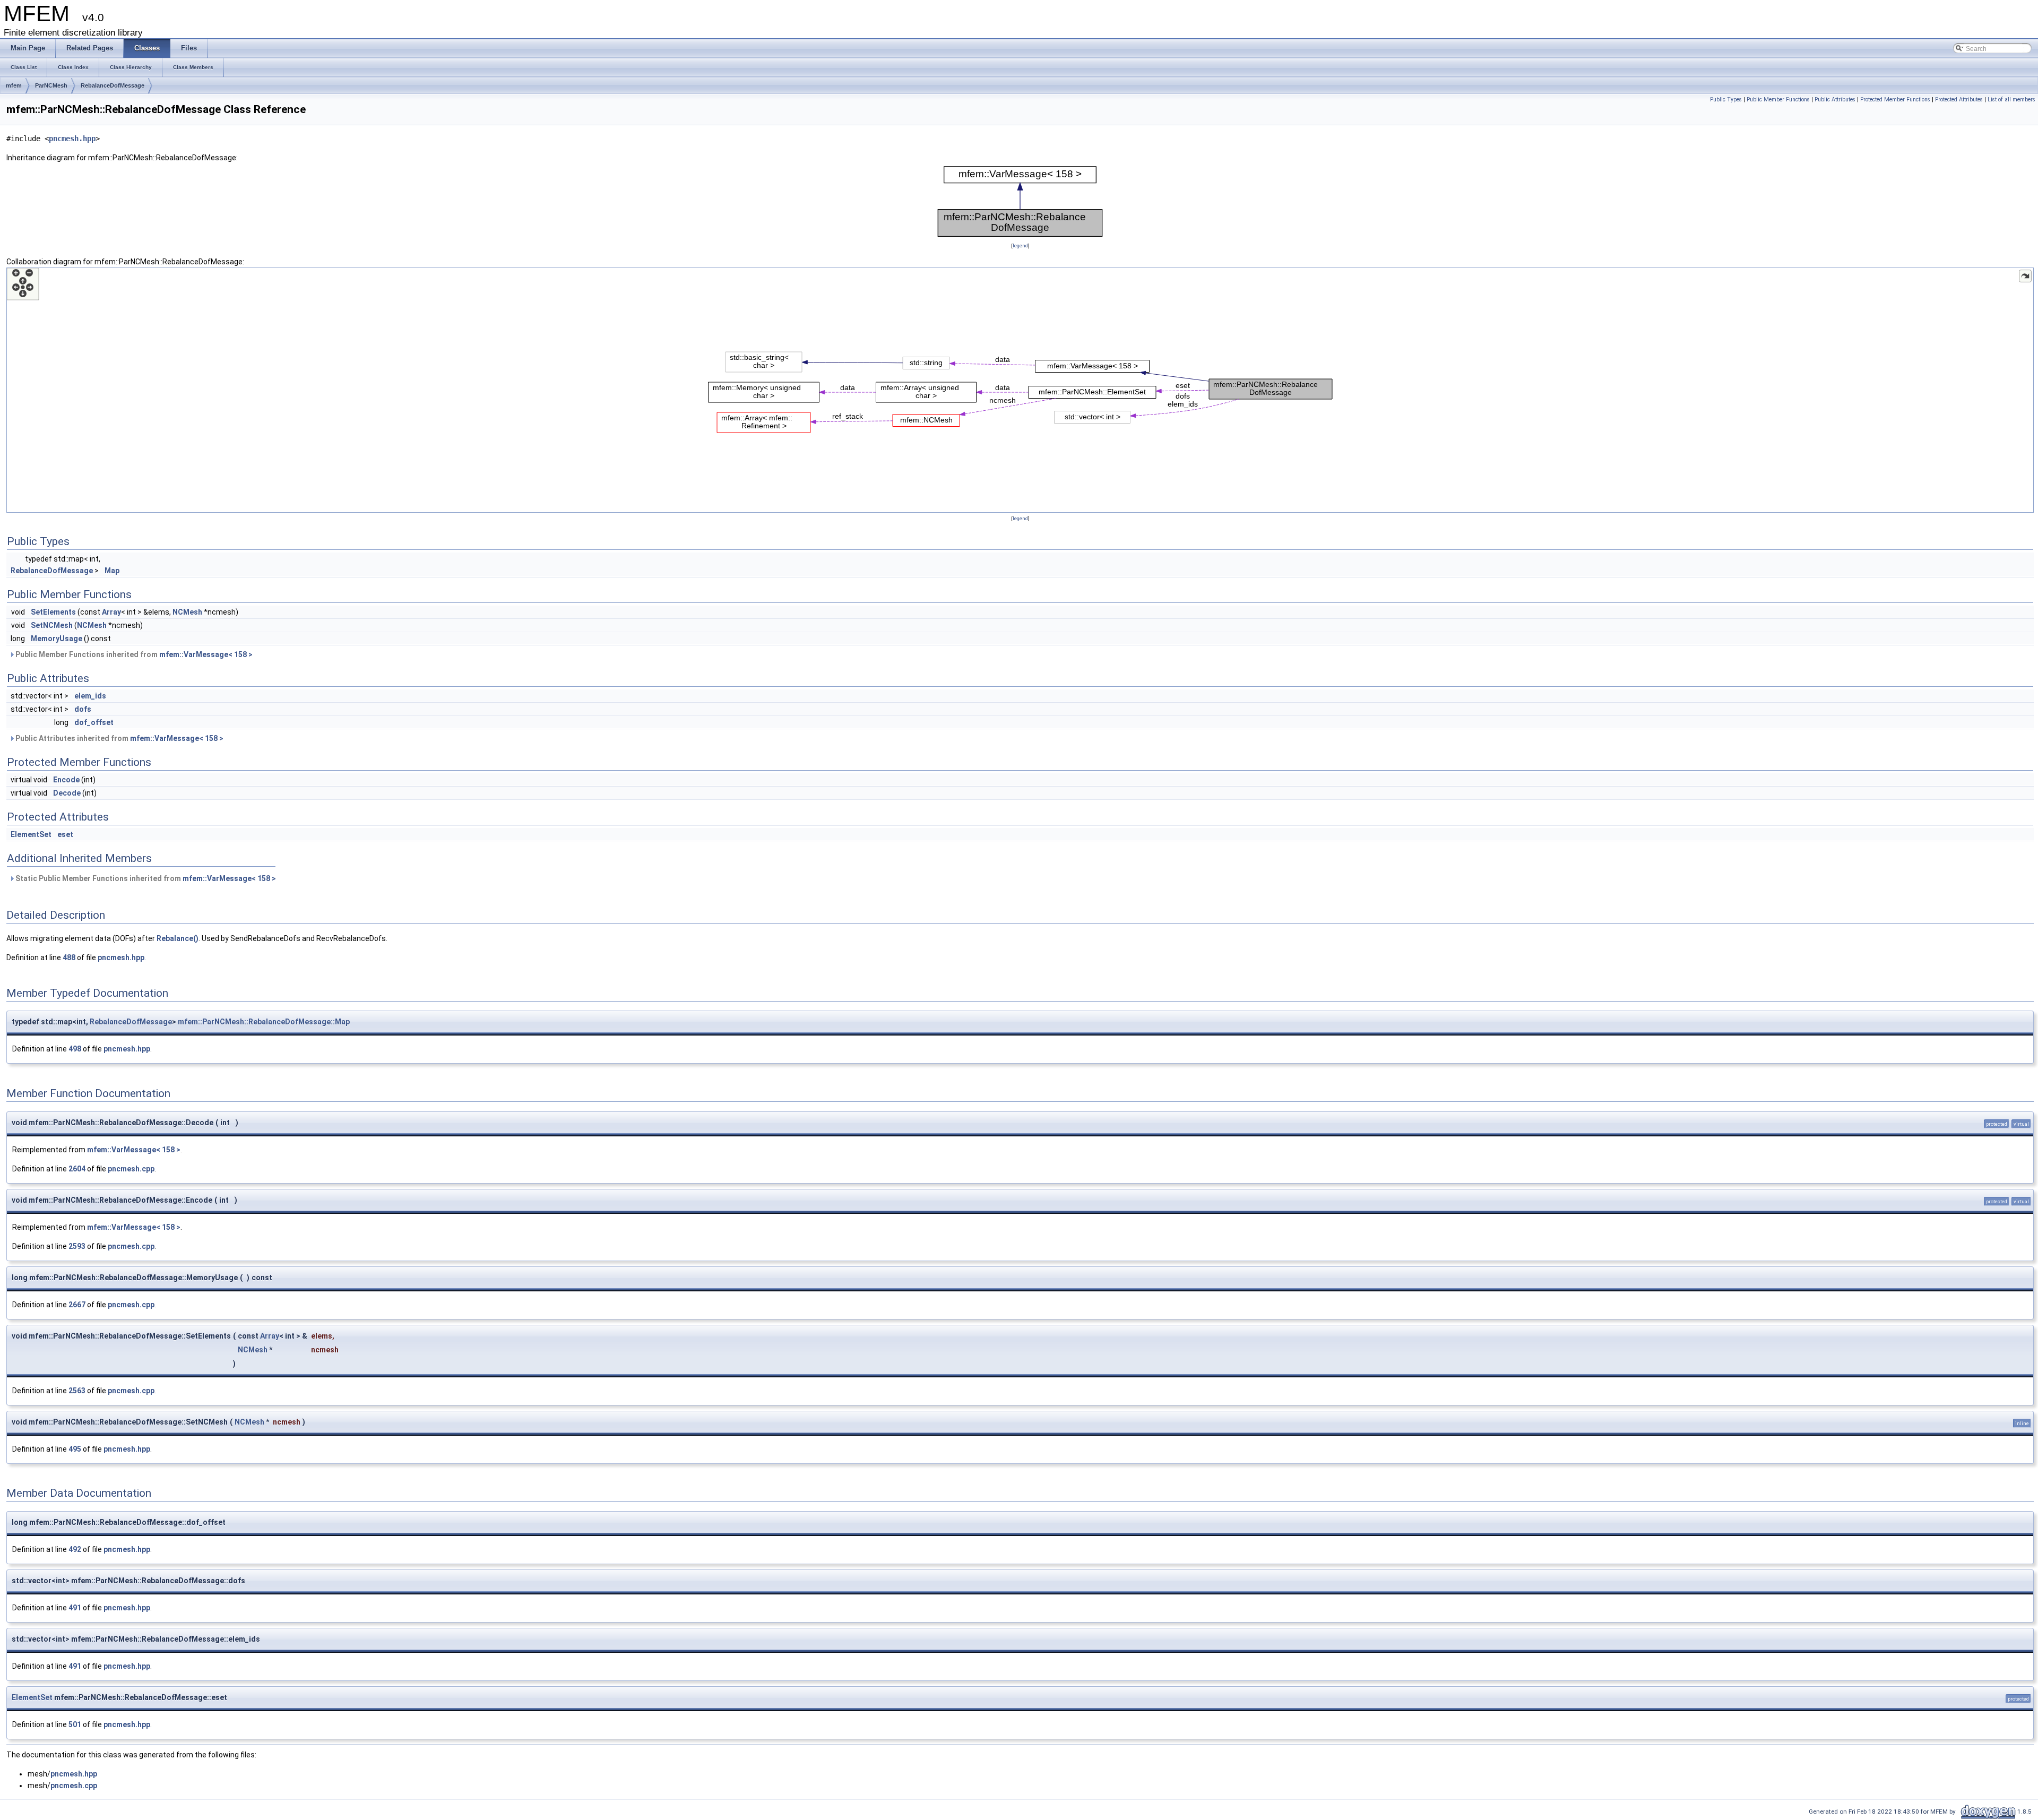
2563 (77, 1391)
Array (111, 612)
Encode (66, 780)
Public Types (1726, 100)
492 (75, 1549)
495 (75, 1449)
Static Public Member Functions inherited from (145, 878)
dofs (83, 709)
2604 (77, 1169)
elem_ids (90, 696)
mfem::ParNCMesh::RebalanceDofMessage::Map (264, 1022)
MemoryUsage (57, 639)
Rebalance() (178, 938)
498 (75, 1049)
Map (112, 571)
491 (75, 1608)
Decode (67, 793)
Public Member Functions (1778, 100)
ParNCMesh (51, 85)
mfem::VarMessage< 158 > (206, 654)
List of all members (2011, 100)
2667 (77, 1305)
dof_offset (94, 722)
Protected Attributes (1959, 100)
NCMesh (187, 612)
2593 (77, 1246)
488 (69, 958)
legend (1020, 245)
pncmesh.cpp (131, 1169)
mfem (14, 85)
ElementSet (31, 834)
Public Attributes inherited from (119, 738)
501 (75, 1724)
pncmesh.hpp (72, 139)
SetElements (53, 612)
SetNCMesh (52, 625)
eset (65, 834)
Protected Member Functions (1895, 100)
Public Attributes (1835, 100)
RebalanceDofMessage (113, 85)
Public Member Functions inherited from (133, 654)
